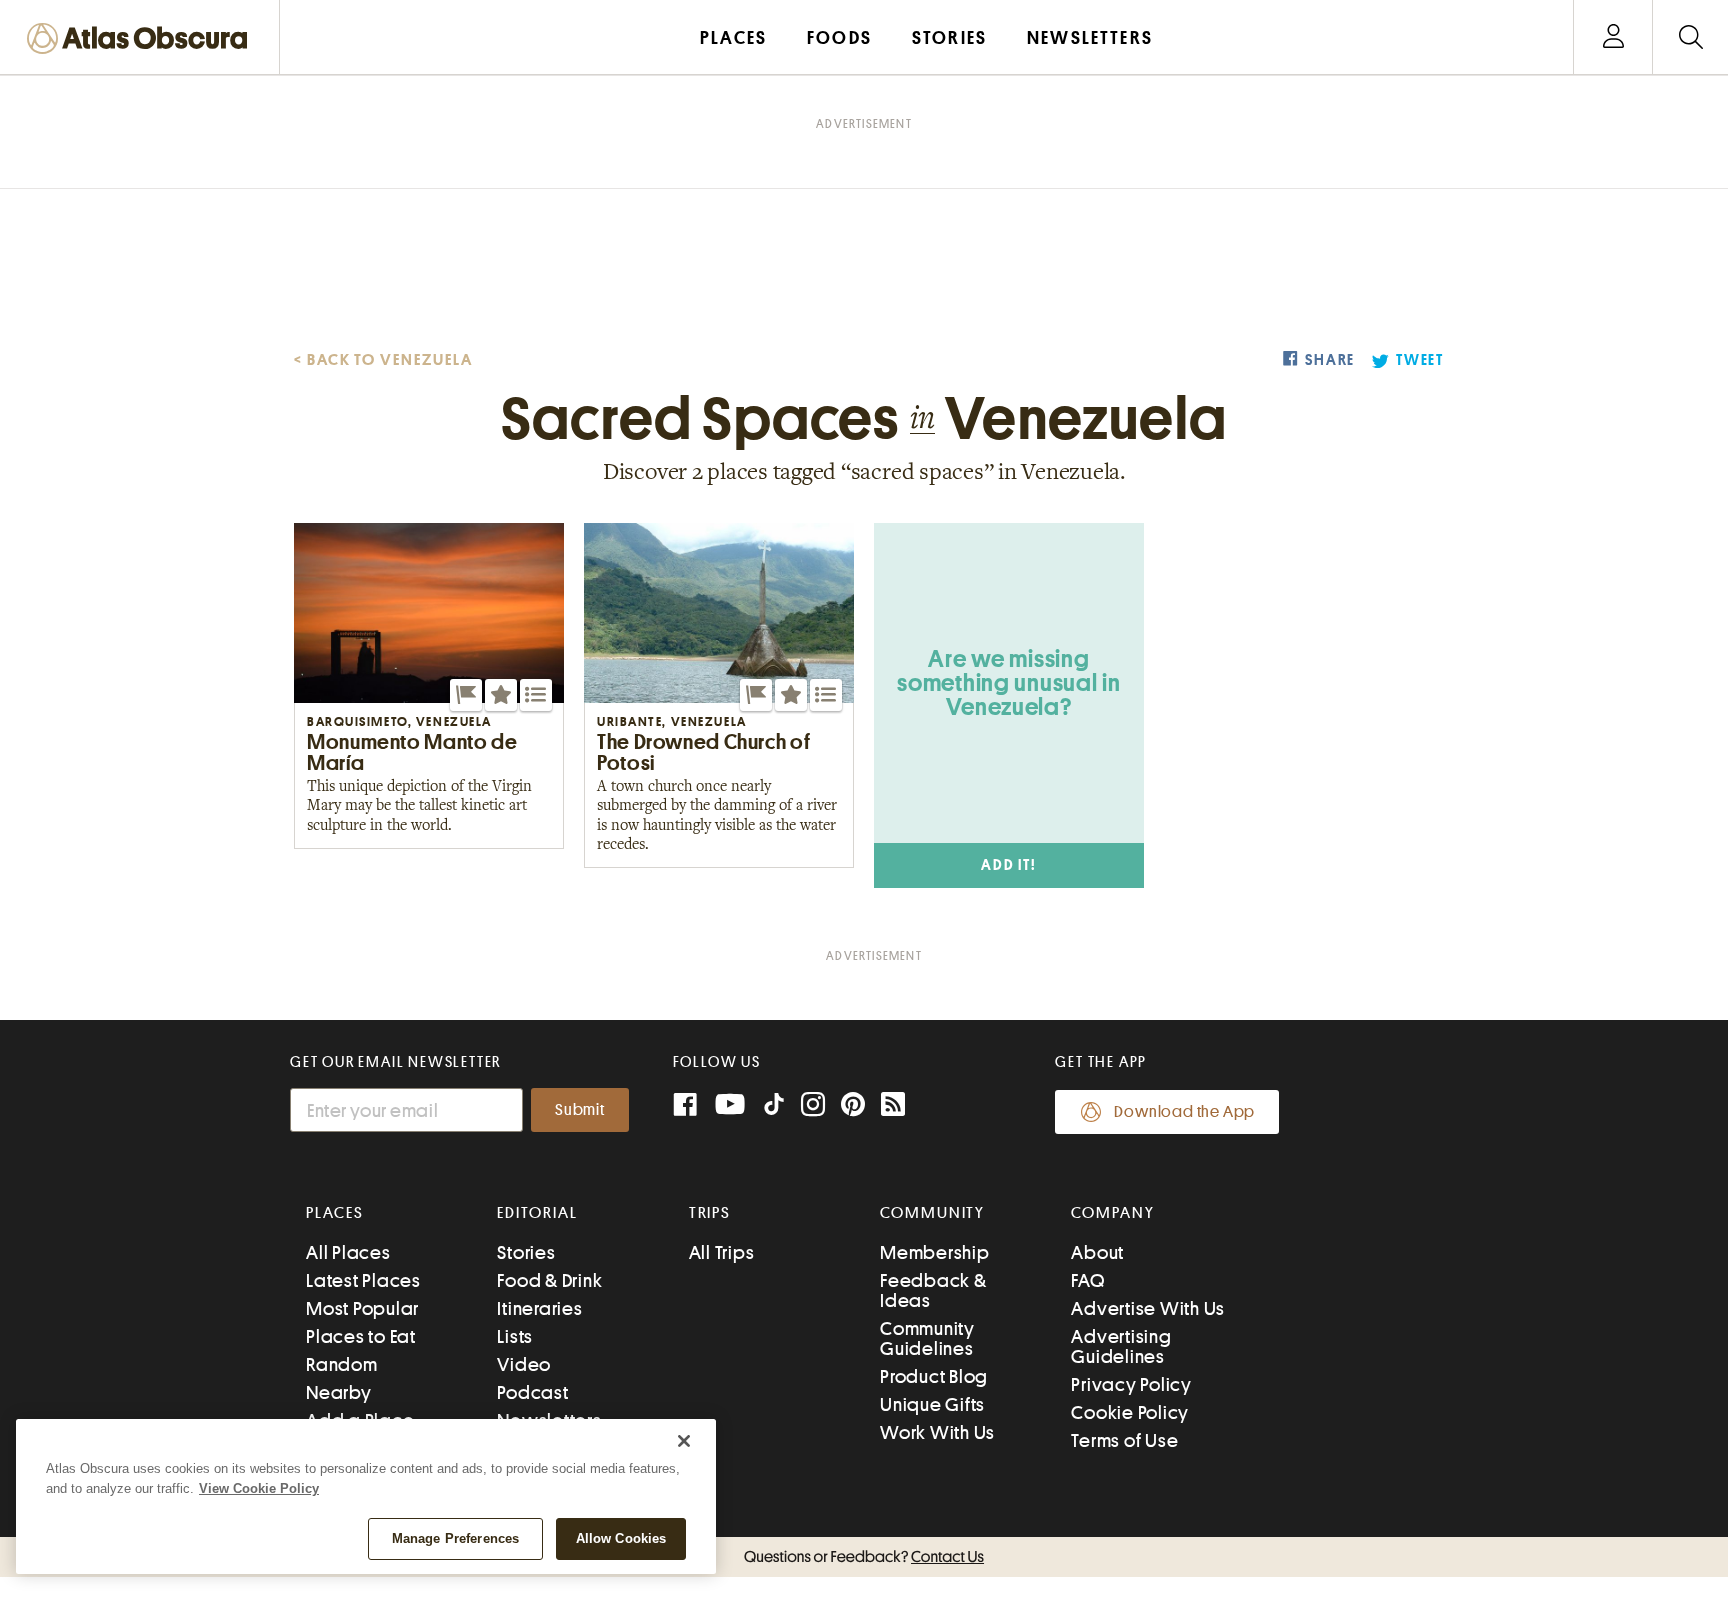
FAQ (1087, 1280)
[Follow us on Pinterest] (853, 1106)
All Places (348, 1252)
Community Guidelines (927, 1338)
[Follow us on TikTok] (774, 1108)
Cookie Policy (1130, 1412)
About (1097, 1252)
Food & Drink (549, 1280)
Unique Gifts (932, 1404)
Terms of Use (1124, 1440)
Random (342, 1364)
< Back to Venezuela (383, 360)
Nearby (339, 1392)
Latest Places (363, 1280)
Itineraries (539, 1308)
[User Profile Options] (1613, 37)
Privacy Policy (1131, 1384)
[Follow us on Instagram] (813, 1106)
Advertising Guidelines (1121, 1346)
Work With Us (937, 1432)
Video (524, 1364)
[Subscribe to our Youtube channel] (730, 1106)
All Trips (722, 1252)
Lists (515, 1336)
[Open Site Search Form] (1690, 37)
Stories (526, 1252)
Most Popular (362, 1308)
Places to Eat (361, 1336)
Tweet (1420, 360)
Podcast (532, 1392)
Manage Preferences (455, 1538)
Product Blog (934, 1376)
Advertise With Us (1148, 1308)
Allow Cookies (621, 1538)
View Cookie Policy (259, 1488)
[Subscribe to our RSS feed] (893, 1106)
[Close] (684, 1441)
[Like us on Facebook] (685, 1106)
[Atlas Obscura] (142, 39)
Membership (935, 1252)
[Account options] (1613, 37)
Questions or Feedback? (864, 1557)
